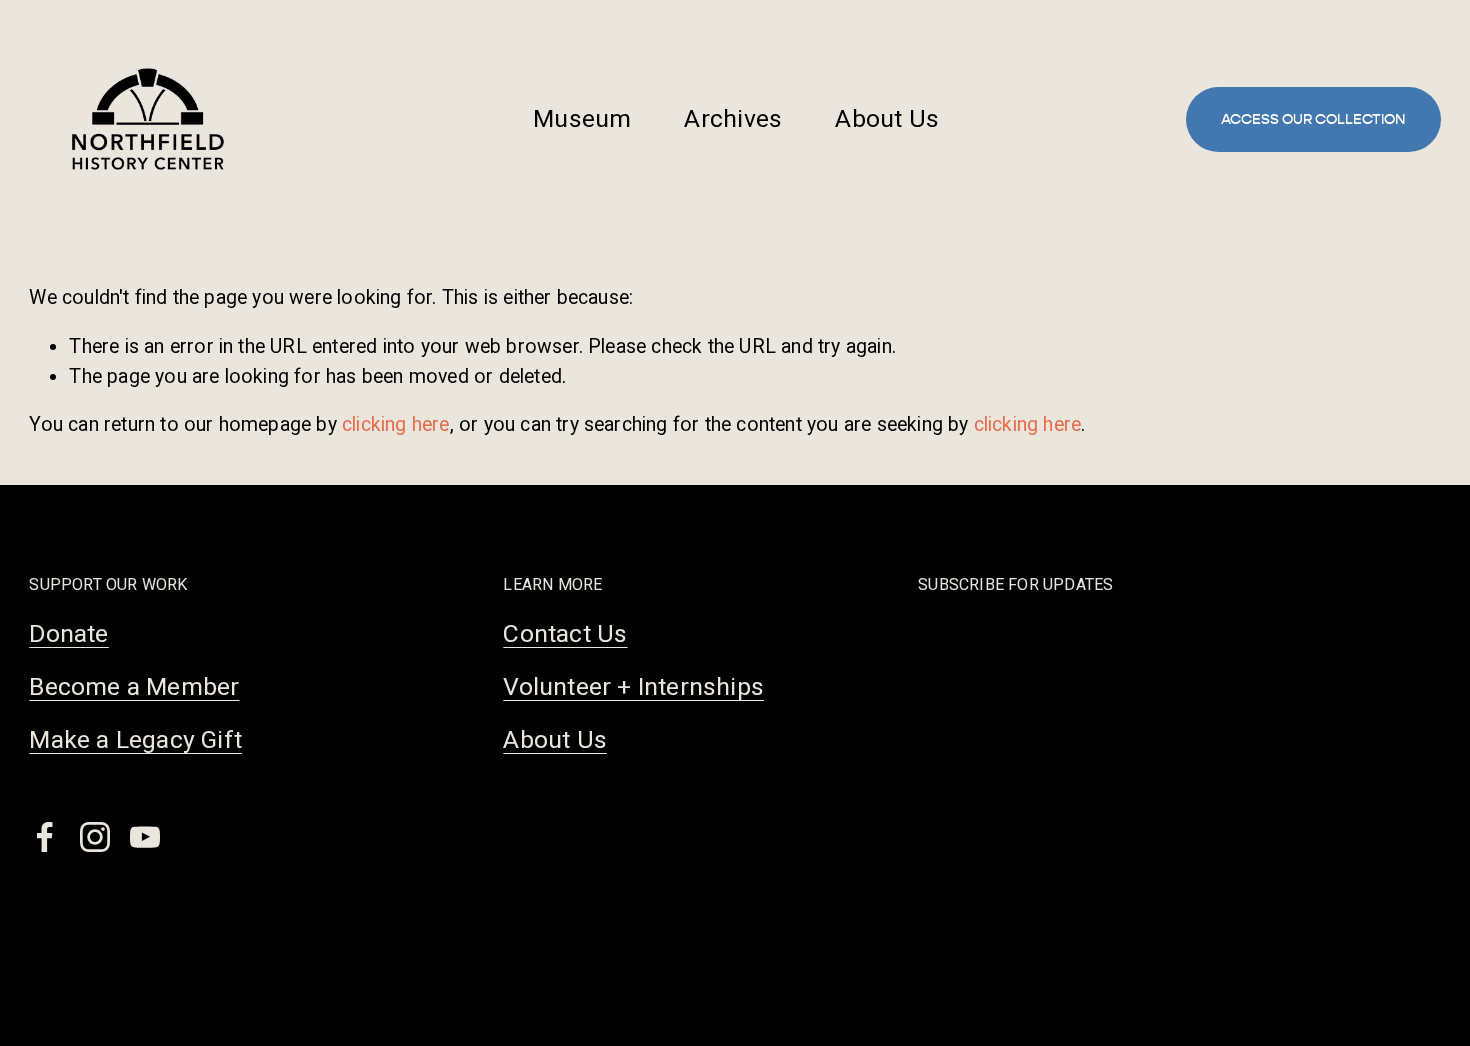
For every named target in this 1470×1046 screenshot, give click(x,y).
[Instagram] (95, 837)
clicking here (396, 424)
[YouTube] (145, 837)
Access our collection (1313, 119)
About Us (887, 118)
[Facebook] (45, 837)
